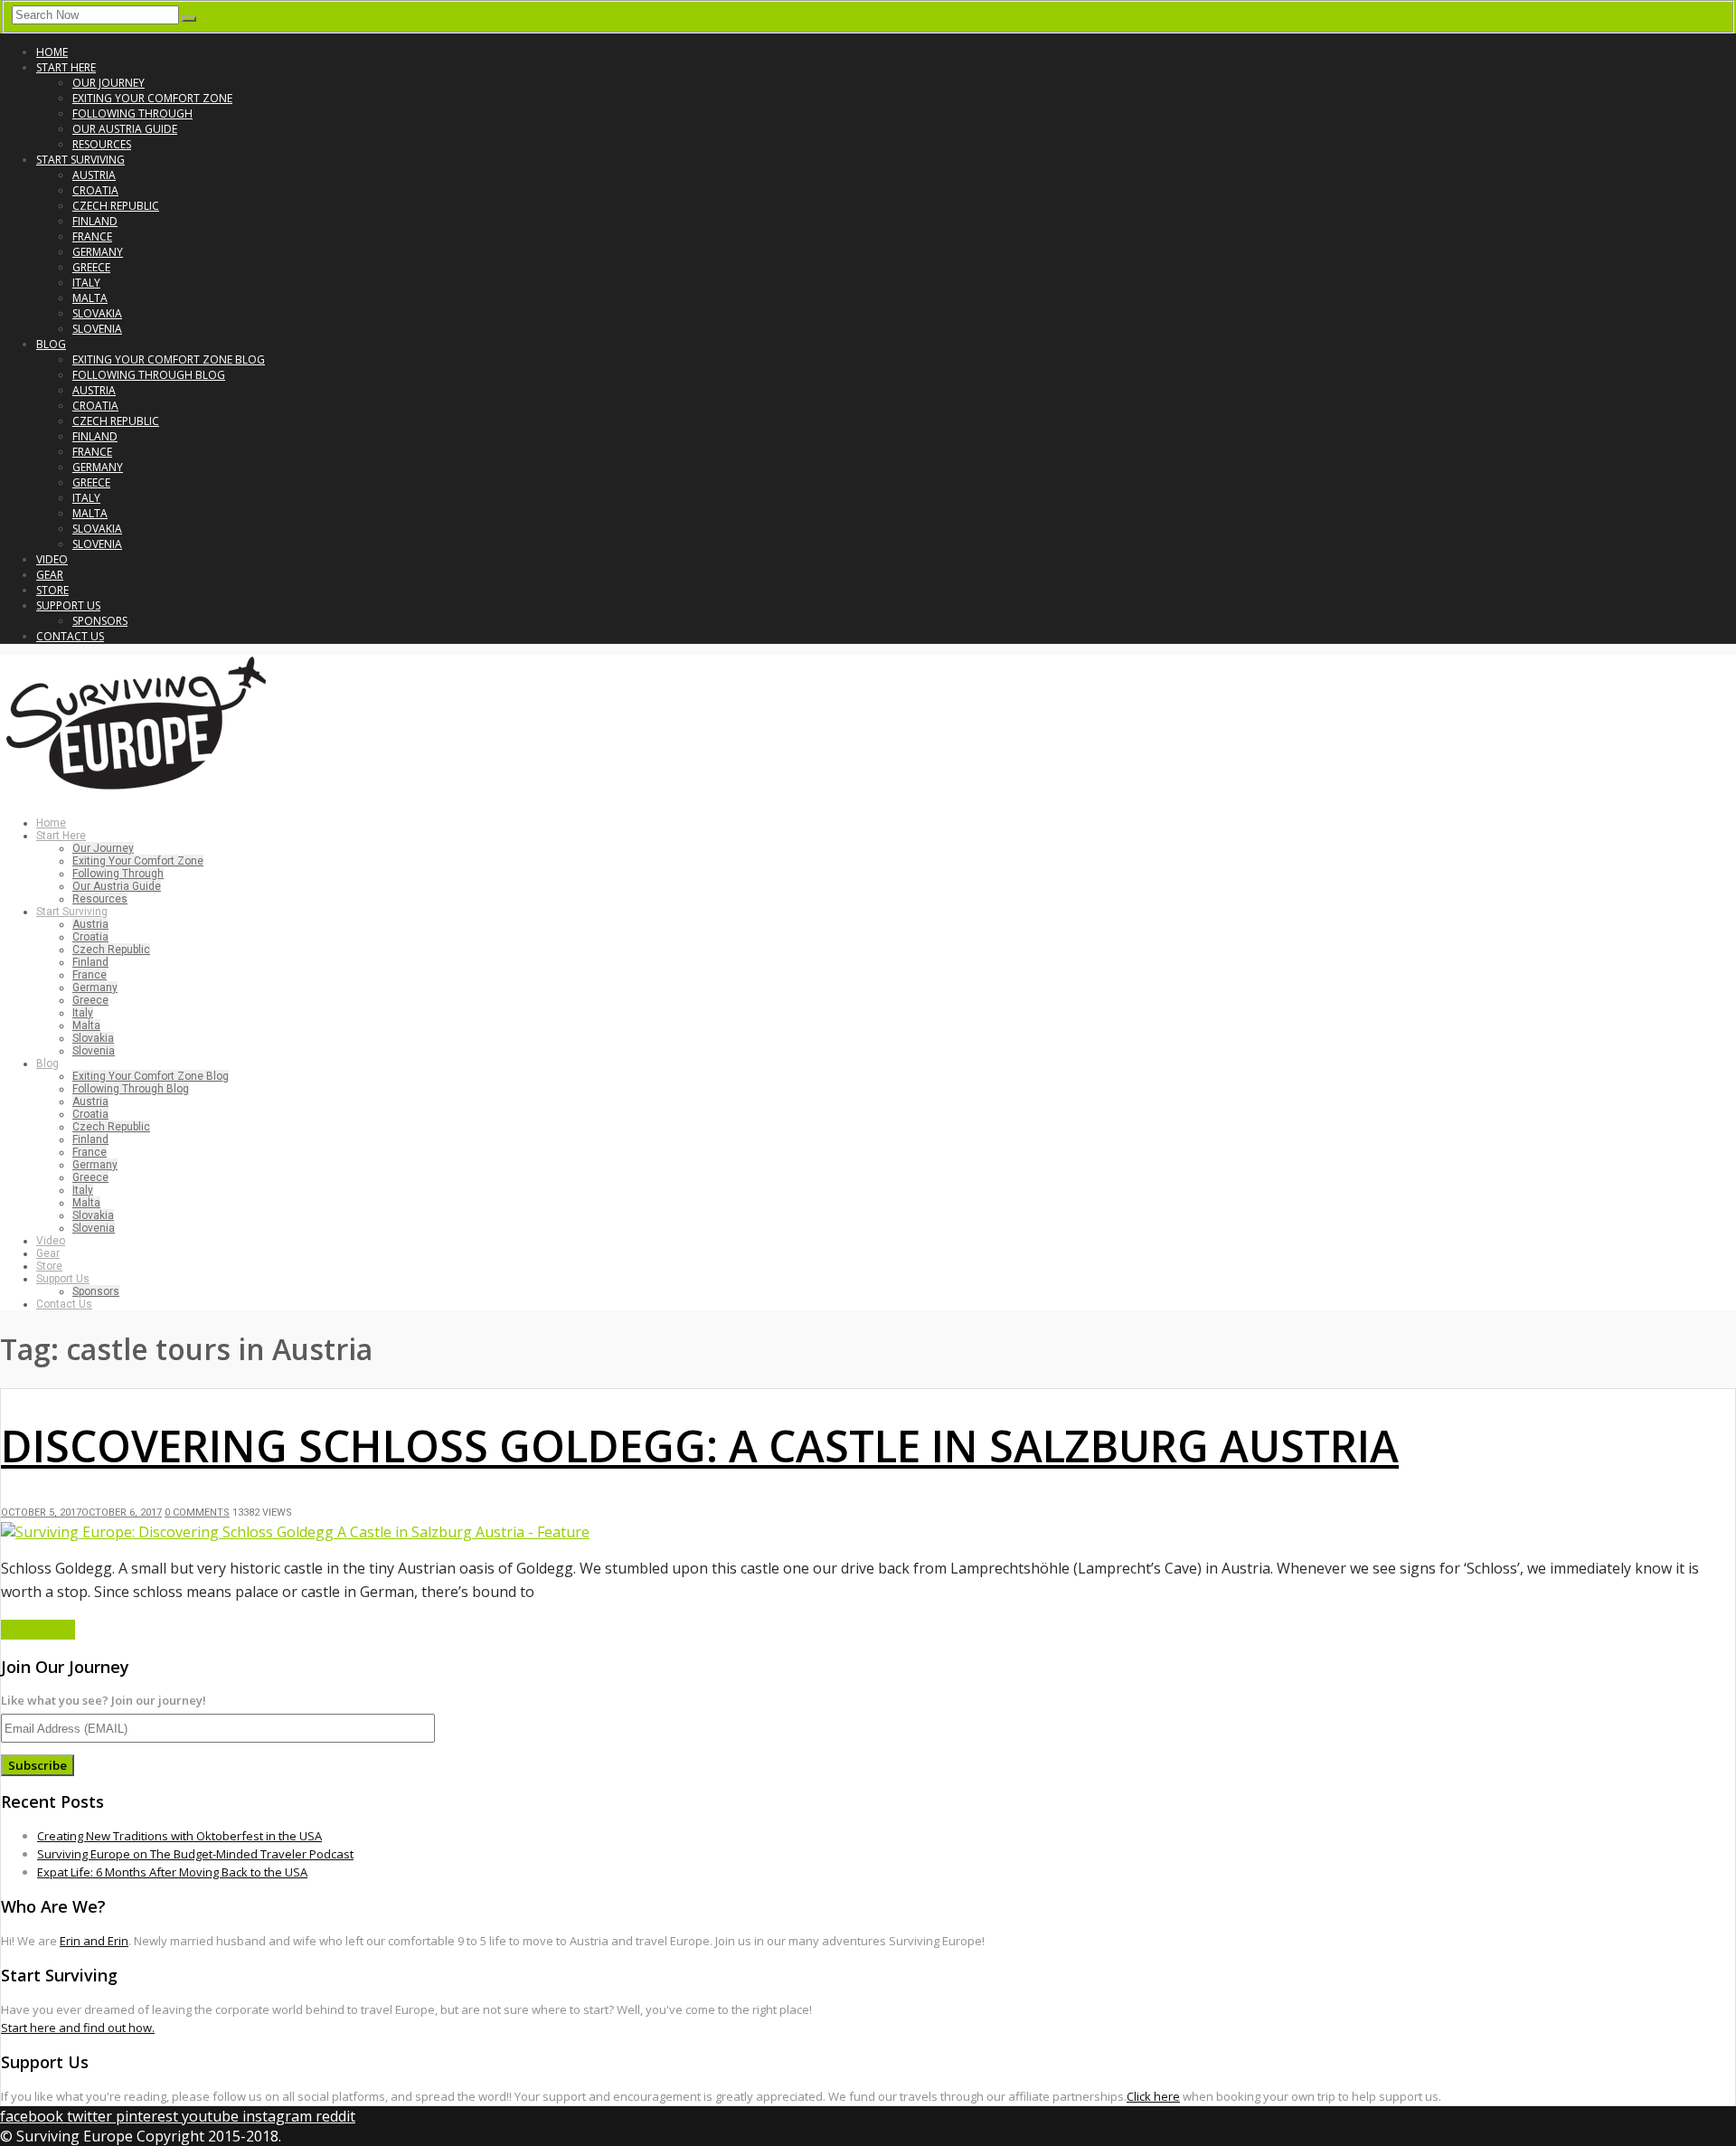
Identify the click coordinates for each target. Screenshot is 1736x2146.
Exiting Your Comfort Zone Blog (169, 359)
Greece (91, 267)
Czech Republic (116, 206)
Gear (50, 575)
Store (52, 590)
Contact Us (70, 636)
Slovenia (97, 329)
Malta (90, 298)
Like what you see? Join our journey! (104, 1700)
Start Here (66, 67)
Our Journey (108, 83)
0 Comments (197, 1513)
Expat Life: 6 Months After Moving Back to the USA (172, 1872)
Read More (38, 1630)
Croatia (95, 190)
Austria (94, 175)
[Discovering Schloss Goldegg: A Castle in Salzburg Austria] (295, 1532)
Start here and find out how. (78, 2028)
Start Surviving (80, 160)
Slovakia (97, 313)
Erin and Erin (94, 1941)
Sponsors (100, 621)
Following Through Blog (149, 375)
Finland (95, 221)
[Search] (189, 19)
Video (52, 559)
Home (52, 52)
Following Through (132, 113)
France (92, 236)
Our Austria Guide (125, 129)
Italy (86, 283)
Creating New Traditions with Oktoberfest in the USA (179, 1836)
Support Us (68, 605)
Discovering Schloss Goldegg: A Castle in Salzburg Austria (700, 1446)
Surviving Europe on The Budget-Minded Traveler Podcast (195, 1854)
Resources (102, 144)
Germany (98, 252)
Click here (1153, 2096)
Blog (51, 344)
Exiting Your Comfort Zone (152, 98)
